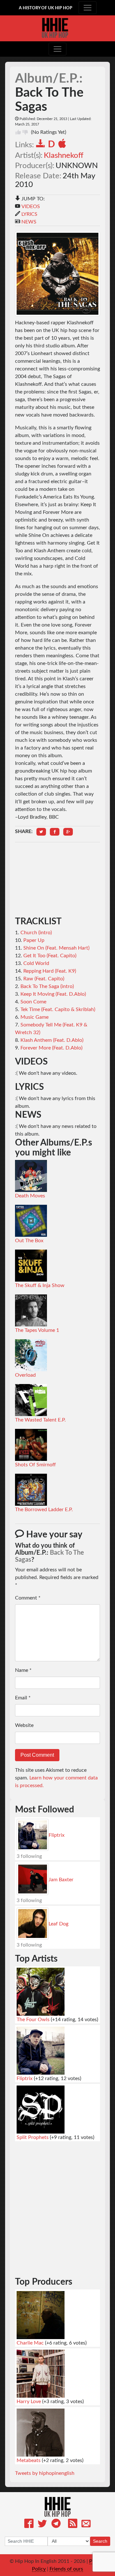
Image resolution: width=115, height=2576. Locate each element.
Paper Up (34, 940)
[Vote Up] (18, 132)
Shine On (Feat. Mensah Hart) (56, 948)
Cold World (36, 963)
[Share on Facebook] (55, 832)
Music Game (34, 1017)
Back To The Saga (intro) (47, 986)
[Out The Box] (31, 1220)
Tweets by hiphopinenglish (45, 2473)
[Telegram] (56, 2525)
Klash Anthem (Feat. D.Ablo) (52, 1040)
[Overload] (31, 1355)
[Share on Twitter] (41, 832)
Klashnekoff (64, 156)
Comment (28, 1598)
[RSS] (73, 2525)
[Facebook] (29, 2525)
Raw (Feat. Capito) (44, 979)
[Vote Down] (25, 132)
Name (23, 1670)
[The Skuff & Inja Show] (31, 1265)
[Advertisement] (57, 879)
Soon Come (33, 1002)
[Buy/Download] (42, 145)
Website (24, 1725)
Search (100, 2541)
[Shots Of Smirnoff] (31, 1445)
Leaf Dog (58, 1924)
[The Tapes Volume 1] (31, 1310)
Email (23, 1698)
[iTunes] (63, 145)
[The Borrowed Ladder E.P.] (31, 1489)
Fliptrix (57, 1835)
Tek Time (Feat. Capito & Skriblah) (58, 1009)
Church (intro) (36, 933)
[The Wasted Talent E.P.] (31, 1400)
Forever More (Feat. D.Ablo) (51, 1048)
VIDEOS (31, 207)
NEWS (29, 222)
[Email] (86, 2525)
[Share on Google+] (68, 832)
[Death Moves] (31, 1176)
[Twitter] (42, 2525)
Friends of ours (66, 2569)
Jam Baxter (61, 1880)
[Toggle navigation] (88, 8)
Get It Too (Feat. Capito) (50, 956)
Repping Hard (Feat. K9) (50, 971)
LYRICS (29, 214)
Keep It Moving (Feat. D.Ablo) (53, 994)
